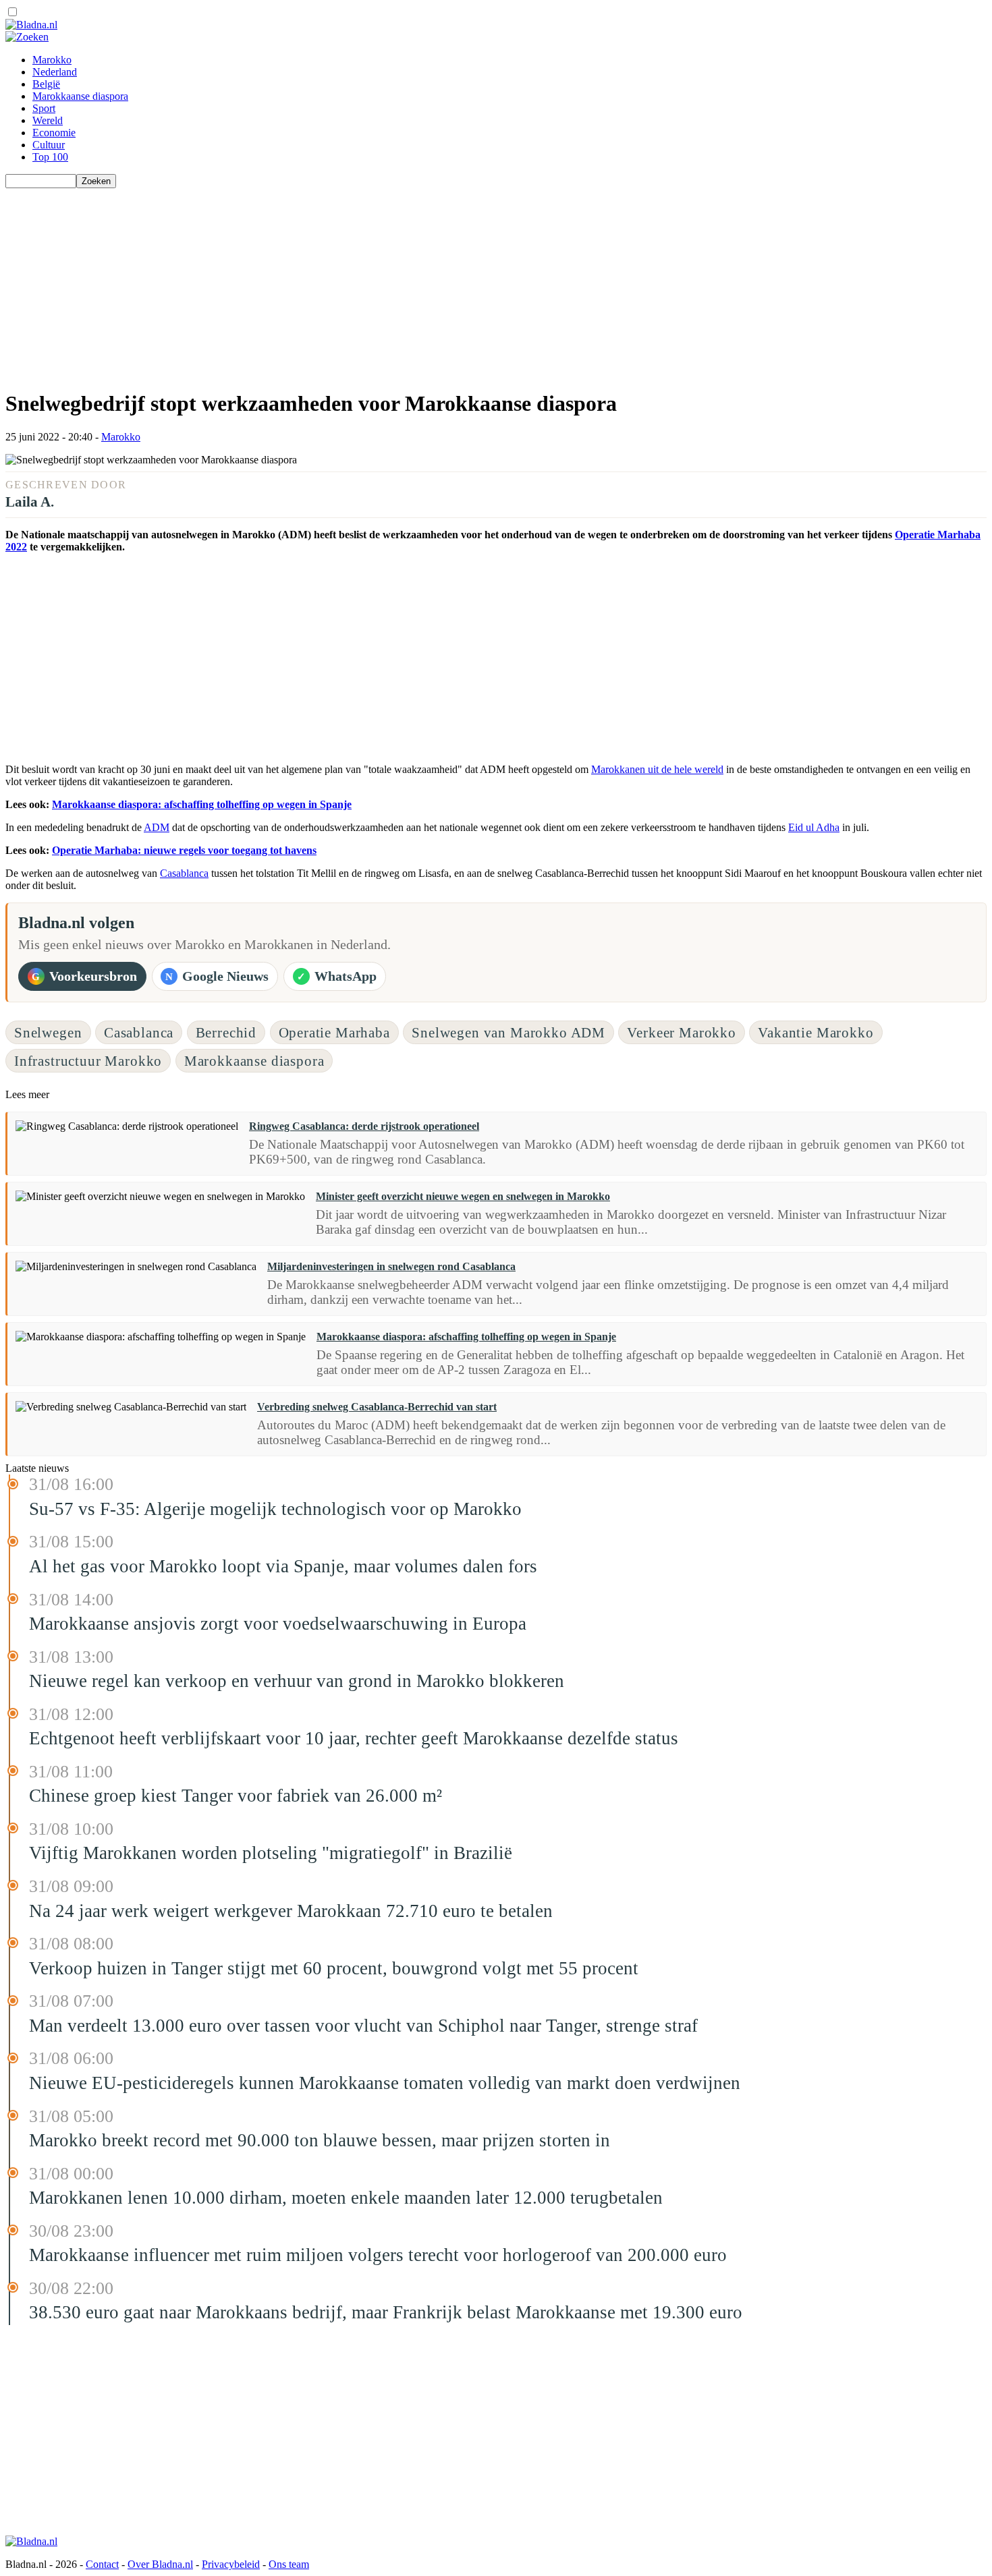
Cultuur (49, 145)
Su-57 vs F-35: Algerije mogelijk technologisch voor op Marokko (275, 1509)
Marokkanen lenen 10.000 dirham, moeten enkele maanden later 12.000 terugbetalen (346, 2198)
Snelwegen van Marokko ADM (508, 1032)
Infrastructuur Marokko (88, 1061)
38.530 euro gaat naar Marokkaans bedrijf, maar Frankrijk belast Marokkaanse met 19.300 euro (386, 2312)
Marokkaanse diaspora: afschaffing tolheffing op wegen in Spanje (202, 804)
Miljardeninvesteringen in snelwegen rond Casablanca (391, 1266)
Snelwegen (48, 1032)
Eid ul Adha (814, 827)
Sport (44, 108)
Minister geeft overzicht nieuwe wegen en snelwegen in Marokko (463, 1196)
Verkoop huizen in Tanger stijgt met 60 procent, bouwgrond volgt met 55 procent (334, 1968)
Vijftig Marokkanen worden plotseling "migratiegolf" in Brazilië (271, 1853)
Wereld (48, 120)
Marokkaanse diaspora (80, 96)
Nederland (55, 72)
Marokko (52, 60)
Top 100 (50, 157)
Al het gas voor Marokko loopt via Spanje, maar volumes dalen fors (283, 1566)
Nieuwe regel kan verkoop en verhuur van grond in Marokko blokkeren (297, 1681)
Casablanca (184, 873)
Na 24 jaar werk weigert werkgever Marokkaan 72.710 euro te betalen (291, 1911)
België (46, 84)
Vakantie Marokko (816, 1032)
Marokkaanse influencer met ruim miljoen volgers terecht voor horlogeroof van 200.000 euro (378, 2255)
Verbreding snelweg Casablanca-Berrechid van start (377, 1407)
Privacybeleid (231, 2564)
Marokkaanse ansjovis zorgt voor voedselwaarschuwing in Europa (278, 1624)
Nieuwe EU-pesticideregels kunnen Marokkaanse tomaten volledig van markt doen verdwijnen (385, 2083)
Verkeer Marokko (681, 1032)
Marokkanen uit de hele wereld (657, 769)
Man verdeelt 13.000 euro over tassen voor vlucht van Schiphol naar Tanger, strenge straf (363, 2026)
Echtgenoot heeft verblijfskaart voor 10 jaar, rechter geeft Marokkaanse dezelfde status (354, 1738)
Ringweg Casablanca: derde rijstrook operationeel (364, 1126)
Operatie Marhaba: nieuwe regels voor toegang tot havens (184, 850)
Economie (54, 133)
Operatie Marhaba (334, 1032)
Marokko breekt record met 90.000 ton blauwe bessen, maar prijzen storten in (320, 2140)
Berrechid (226, 1032)
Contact (102, 2564)
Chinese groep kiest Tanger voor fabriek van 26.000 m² (236, 1796)
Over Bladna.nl (160, 2564)
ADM (157, 827)
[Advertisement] (410, 283)
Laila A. (30, 502)
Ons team (289, 2564)
